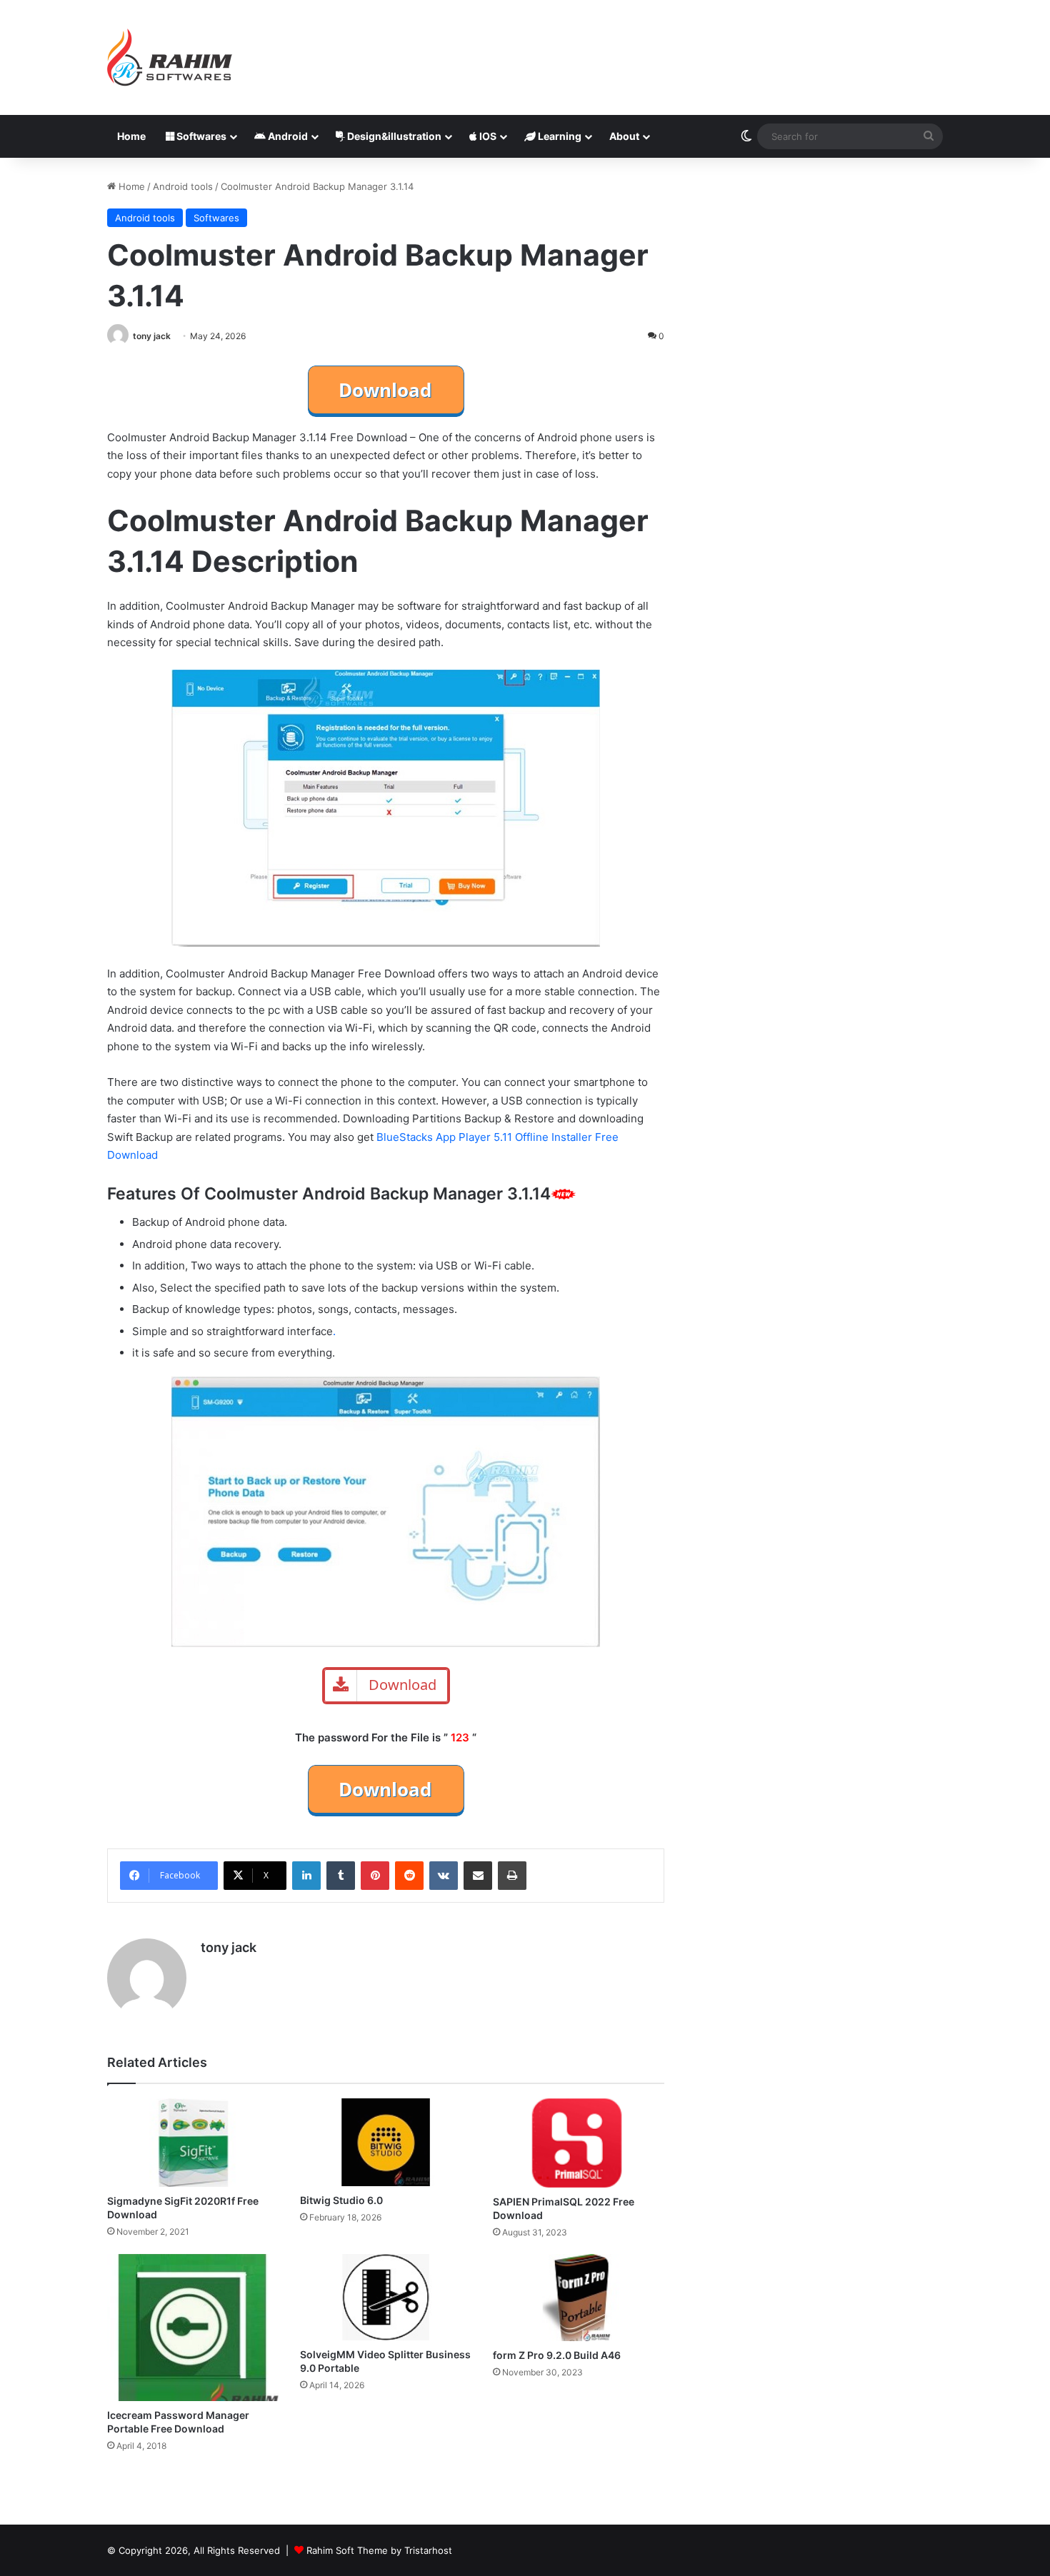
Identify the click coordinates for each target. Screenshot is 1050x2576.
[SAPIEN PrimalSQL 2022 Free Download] (579, 2143)
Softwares (200, 136)
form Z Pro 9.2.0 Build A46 (557, 2355)
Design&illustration (393, 136)
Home (131, 136)
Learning (559, 136)
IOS (487, 136)
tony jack (152, 336)
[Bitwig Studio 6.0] (386, 2143)
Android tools (183, 186)
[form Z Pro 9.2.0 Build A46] (579, 2298)
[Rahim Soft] (170, 57)
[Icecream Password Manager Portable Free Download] (193, 2328)
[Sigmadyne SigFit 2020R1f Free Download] (193, 2143)
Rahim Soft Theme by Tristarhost (379, 2550)
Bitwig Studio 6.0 (341, 2200)
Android (287, 136)
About (624, 136)
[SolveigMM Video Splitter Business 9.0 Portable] (386, 2297)
